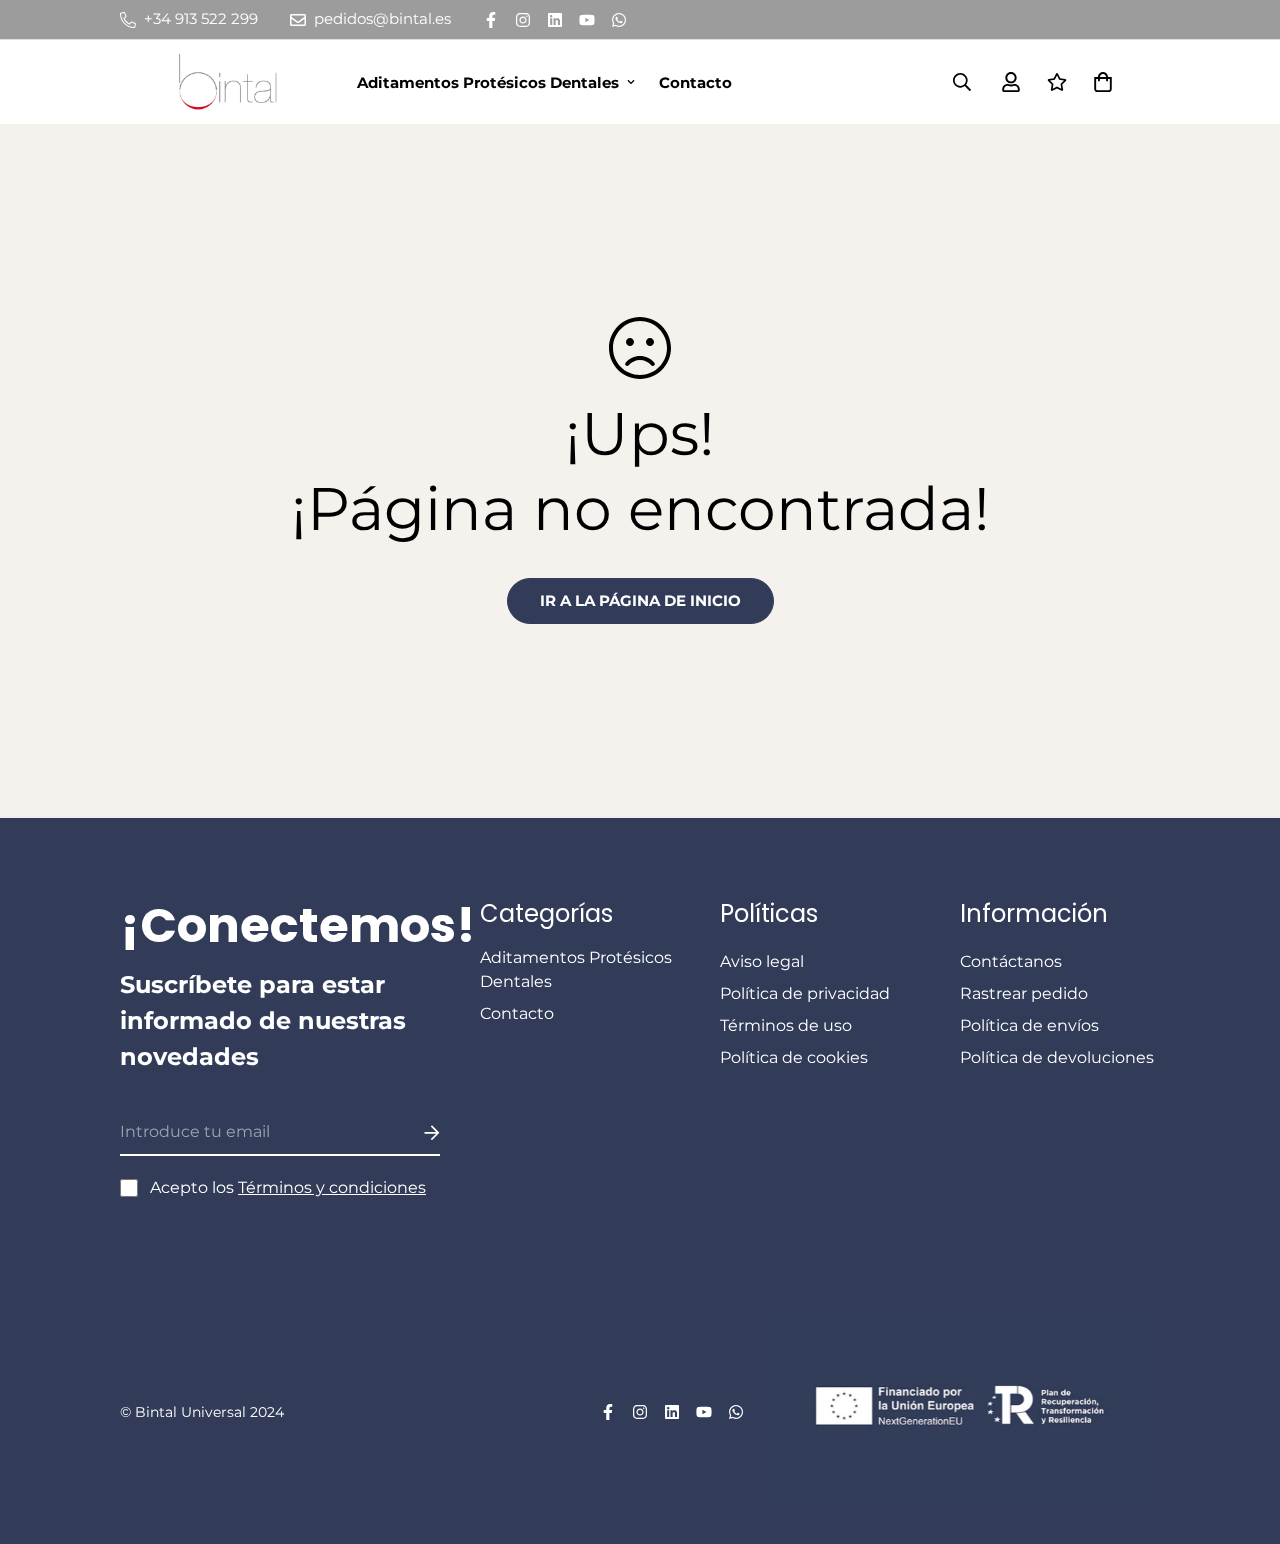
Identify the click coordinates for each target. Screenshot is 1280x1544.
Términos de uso (786, 1025)
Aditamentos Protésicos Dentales (488, 82)
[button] (1099, 82)
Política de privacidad (805, 993)
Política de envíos (1029, 1025)
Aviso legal (762, 961)
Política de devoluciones (1057, 1057)
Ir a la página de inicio (640, 600)
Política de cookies (794, 1057)
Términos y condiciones (332, 1187)
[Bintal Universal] (234, 82)
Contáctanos (1011, 961)
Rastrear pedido (1024, 993)
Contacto (695, 82)
